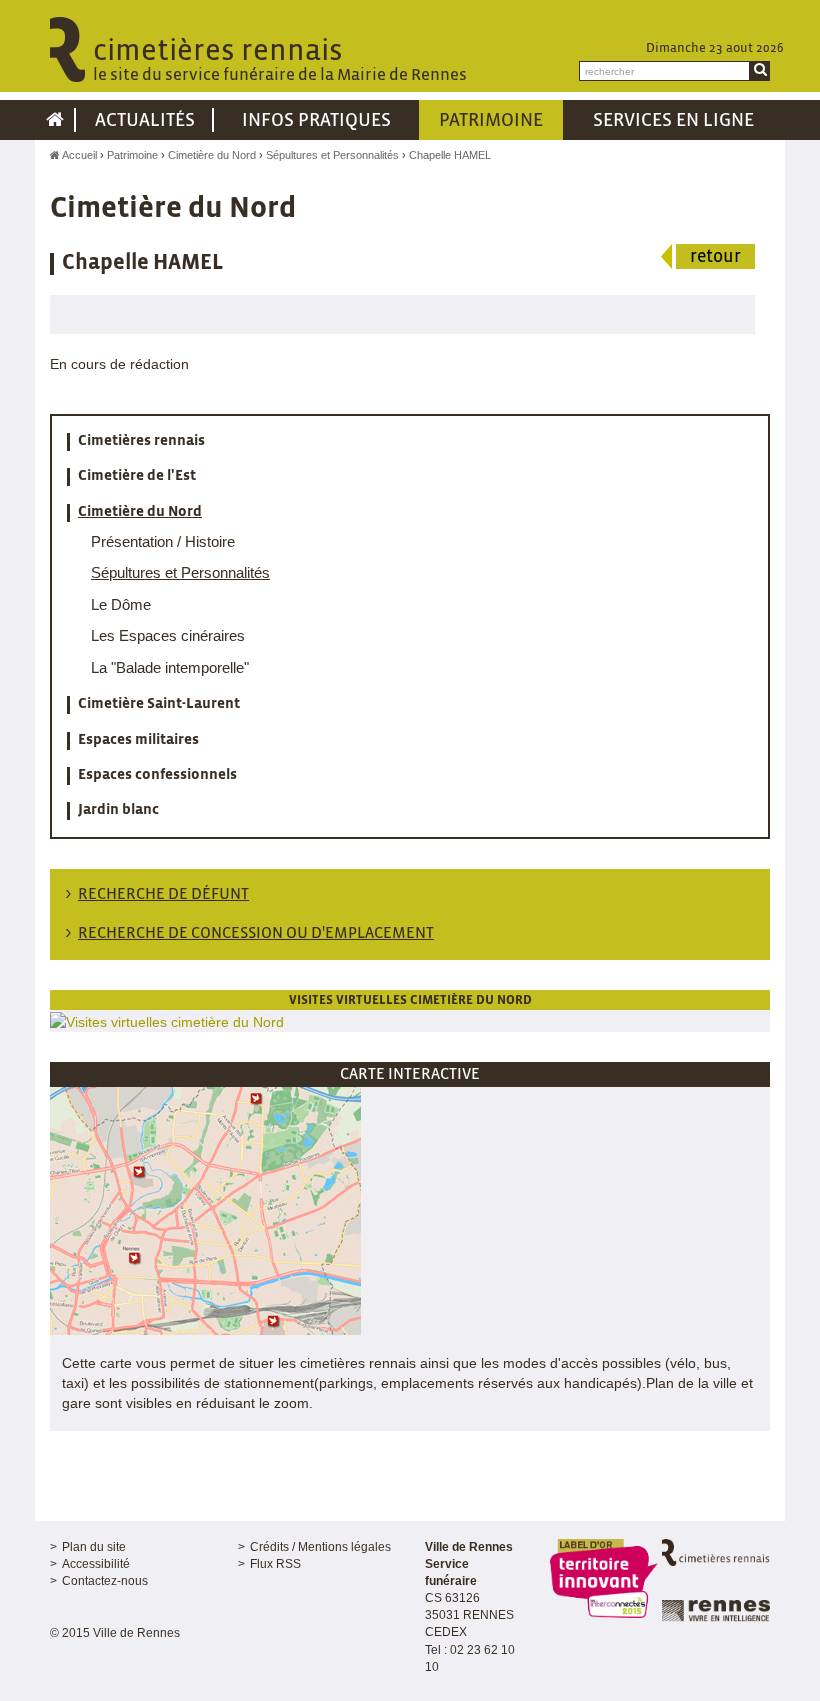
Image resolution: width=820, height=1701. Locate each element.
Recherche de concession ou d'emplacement (256, 933)
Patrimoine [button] (491, 121)
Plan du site (94, 1547)
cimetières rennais (280, 60)
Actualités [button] (145, 121)
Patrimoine (132, 155)
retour (715, 257)
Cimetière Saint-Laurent (159, 704)
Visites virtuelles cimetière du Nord (410, 1000)
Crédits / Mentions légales (320, 1547)
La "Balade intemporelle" (170, 667)
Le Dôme (121, 604)
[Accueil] (55, 120)
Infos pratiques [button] (316, 121)
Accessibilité (96, 1564)
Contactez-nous (105, 1581)
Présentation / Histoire (163, 541)
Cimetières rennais (141, 441)
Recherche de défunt (163, 894)
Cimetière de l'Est (137, 476)
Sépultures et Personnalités (332, 155)
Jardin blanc (118, 810)
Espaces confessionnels (157, 775)
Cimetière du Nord (212, 155)
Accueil (78, 155)
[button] (205, 1209)
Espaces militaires (138, 740)
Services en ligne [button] (673, 121)
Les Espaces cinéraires (168, 635)
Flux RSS (275, 1564)
